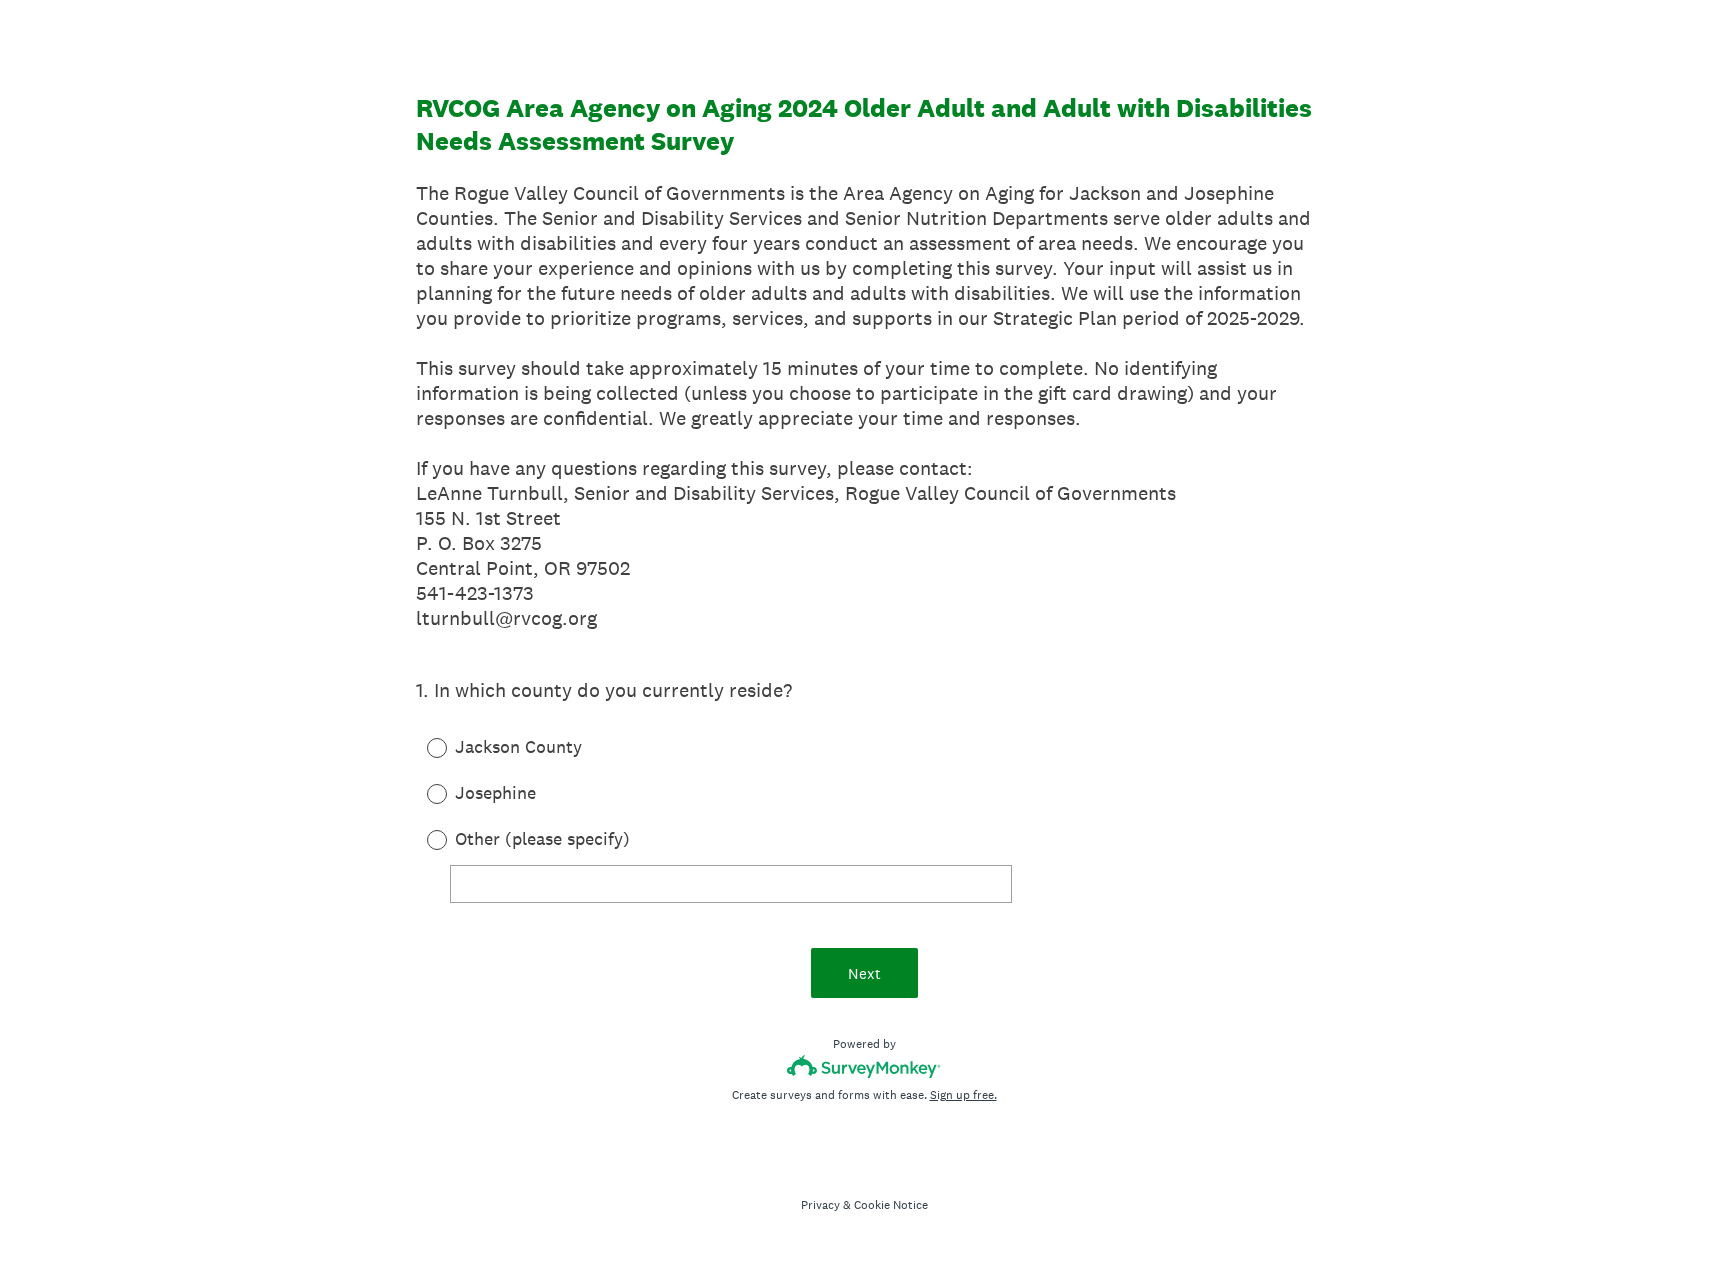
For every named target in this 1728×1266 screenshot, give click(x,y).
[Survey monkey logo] (864, 1066)
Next (864, 973)
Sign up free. (963, 1095)
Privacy (820, 1205)
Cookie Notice (891, 1205)
